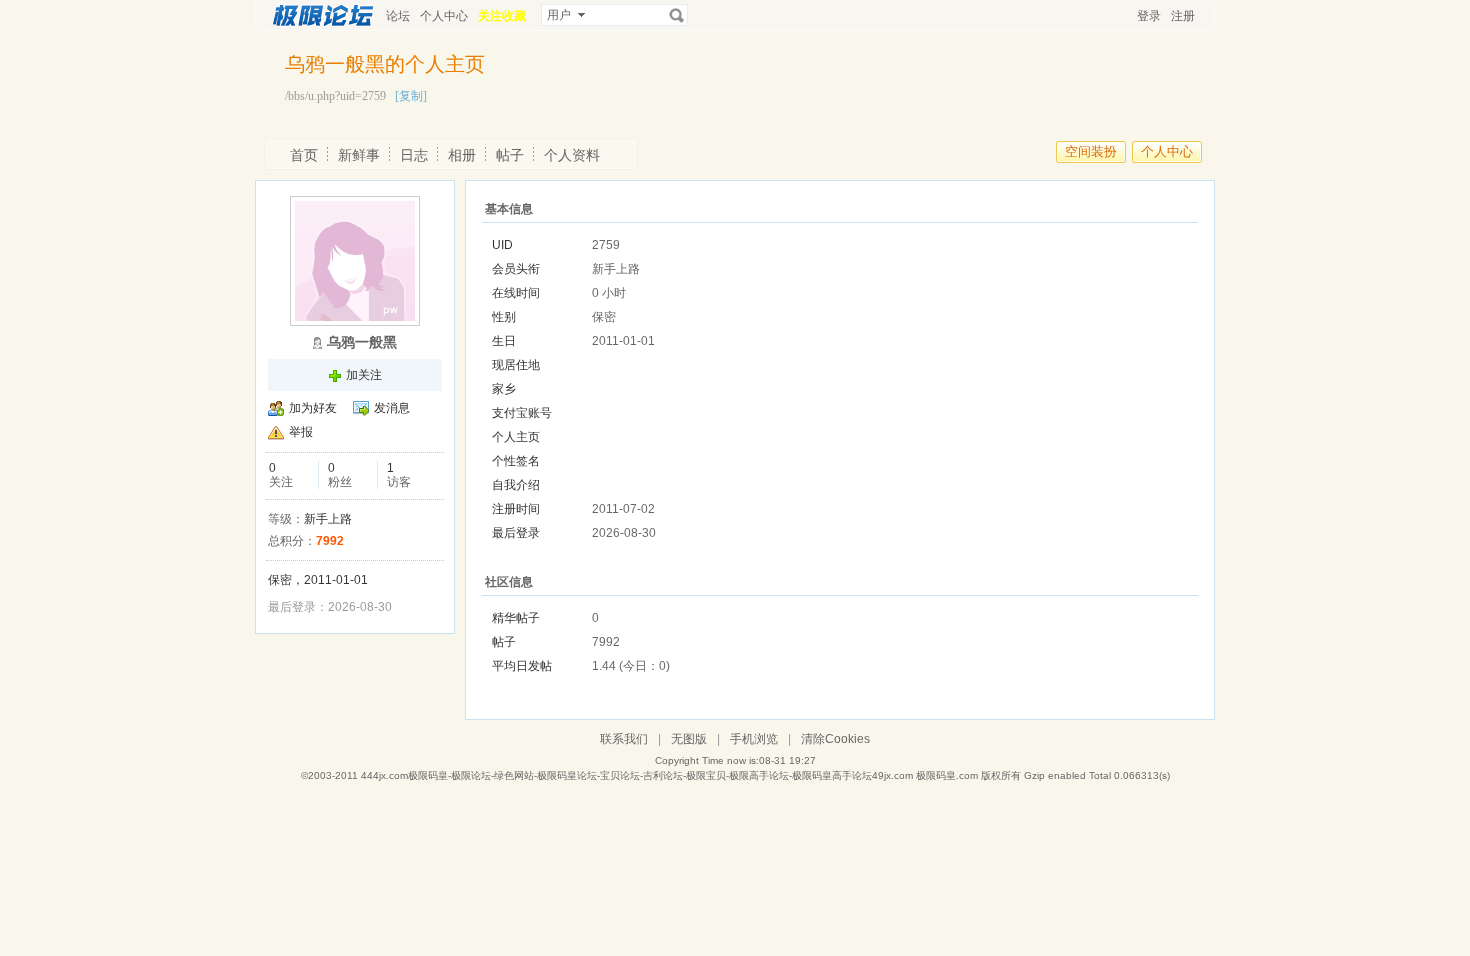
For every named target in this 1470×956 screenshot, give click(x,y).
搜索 (677, 15)
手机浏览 (754, 739)
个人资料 (572, 155)
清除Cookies (835, 739)
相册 (462, 155)
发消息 (392, 408)
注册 (1183, 16)
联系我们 (624, 739)
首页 (304, 155)
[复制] (411, 96)
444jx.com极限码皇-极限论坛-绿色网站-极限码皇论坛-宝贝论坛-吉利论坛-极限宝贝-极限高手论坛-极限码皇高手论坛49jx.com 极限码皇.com (669, 775)
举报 (301, 432)
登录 (1149, 16)
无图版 (689, 739)
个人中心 (444, 16)
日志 (414, 155)
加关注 (364, 375)
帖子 (510, 155)
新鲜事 (359, 155)
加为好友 (313, 408)
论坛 (398, 16)
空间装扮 (1091, 151)
